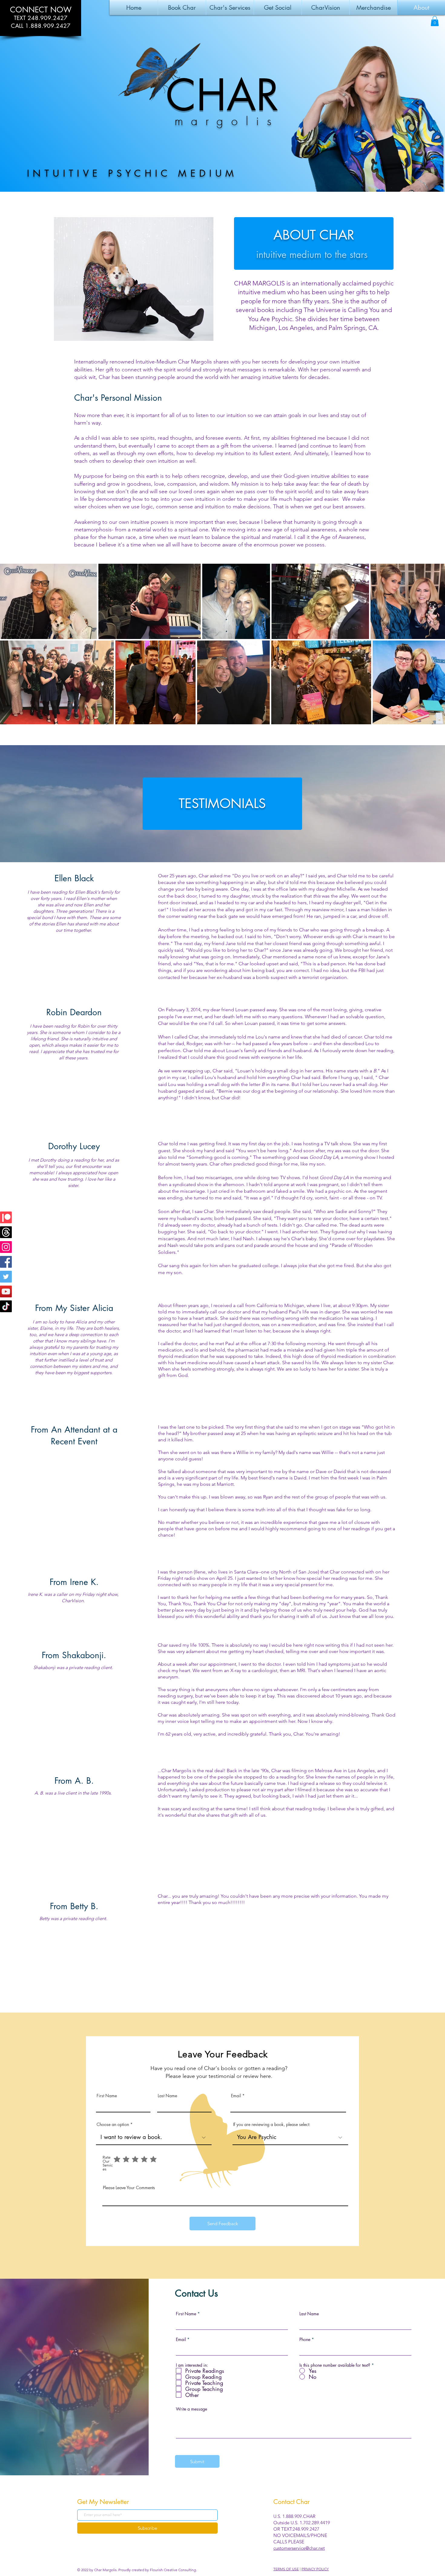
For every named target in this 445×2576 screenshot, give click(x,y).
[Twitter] (6, 1277)
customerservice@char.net (299, 2548)
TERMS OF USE (286, 2569)
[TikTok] (6, 1306)
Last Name (167, 2096)
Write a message (191, 2409)
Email (236, 2096)
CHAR (222, 95)
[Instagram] (6, 1247)
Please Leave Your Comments (129, 2188)
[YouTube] (6, 1291)
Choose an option (113, 2124)
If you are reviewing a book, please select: (272, 2124)
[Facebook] (6, 1262)
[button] (230, 8)
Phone (305, 2340)
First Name (107, 2096)
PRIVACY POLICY (315, 2569)
